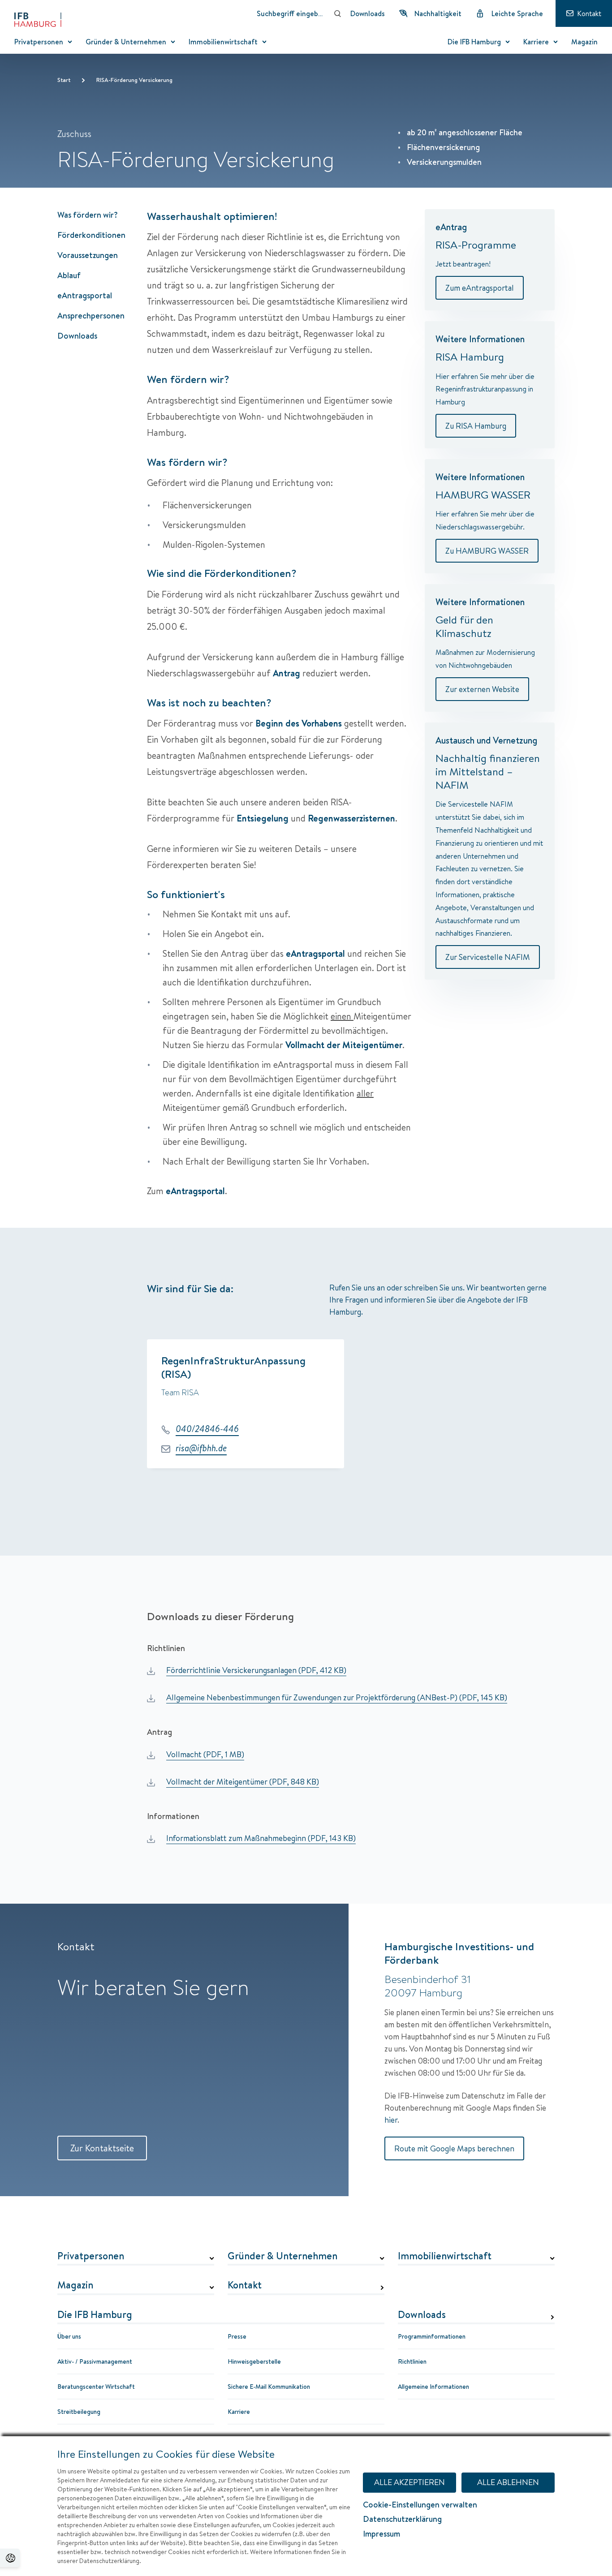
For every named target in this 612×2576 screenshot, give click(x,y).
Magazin (75, 2285)
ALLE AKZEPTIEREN (409, 2482)
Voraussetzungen (88, 255)
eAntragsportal (85, 295)
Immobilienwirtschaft (445, 2256)
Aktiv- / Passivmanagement (95, 2361)
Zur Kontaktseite (102, 2148)
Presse (237, 2336)
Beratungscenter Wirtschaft (96, 2387)
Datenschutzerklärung (402, 2519)
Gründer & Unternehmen (282, 2256)
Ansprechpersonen (91, 316)
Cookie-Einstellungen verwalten (420, 2505)
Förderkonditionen (91, 235)
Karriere (239, 2412)
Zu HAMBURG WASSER (487, 551)
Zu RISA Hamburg (476, 426)
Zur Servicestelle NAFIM (488, 957)
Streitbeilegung (79, 2412)
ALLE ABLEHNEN (508, 2482)
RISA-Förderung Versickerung (134, 80)
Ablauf (69, 275)
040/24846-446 (207, 1429)
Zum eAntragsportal (480, 288)
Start (64, 80)
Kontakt (245, 2285)
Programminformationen (432, 2336)
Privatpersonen (91, 2256)
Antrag (287, 673)
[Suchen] (338, 13)
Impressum (381, 2534)
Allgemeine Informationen (433, 2387)
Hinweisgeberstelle (254, 2361)
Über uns (69, 2336)
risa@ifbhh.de (201, 1448)
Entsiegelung (263, 818)
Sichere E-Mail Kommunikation (269, 2387)
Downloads (77, 336)
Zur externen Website (482, 689)
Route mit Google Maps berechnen (454, 2148)
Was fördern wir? (88, 215)
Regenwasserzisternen (351, 818)
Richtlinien (412, 2361)
